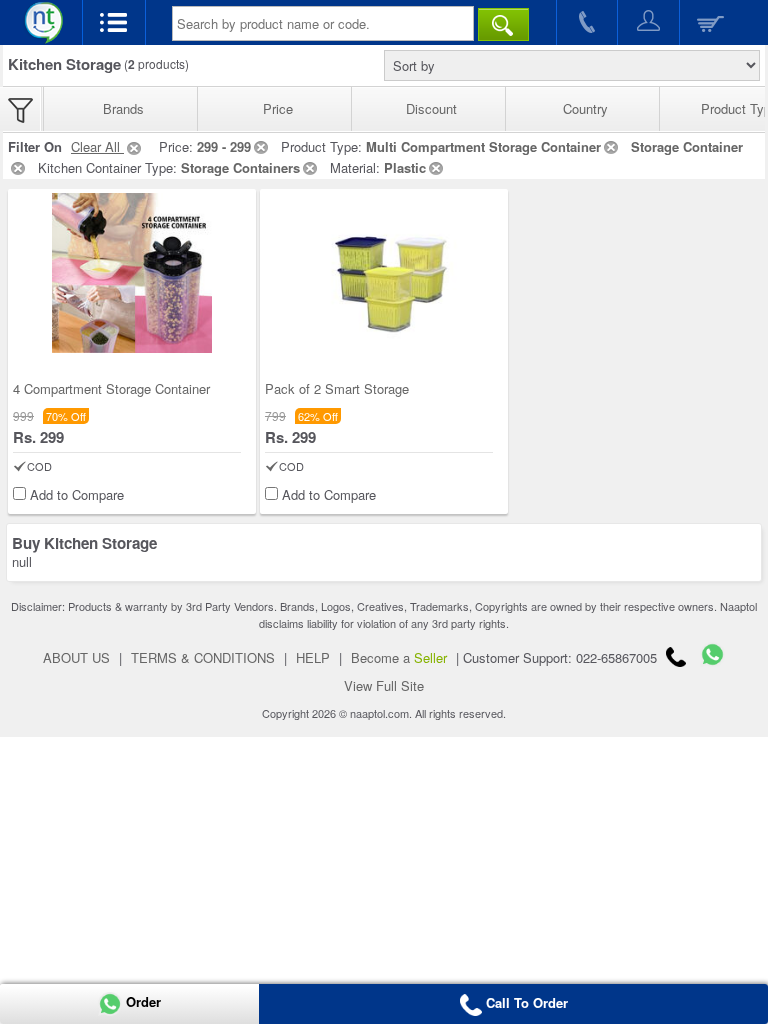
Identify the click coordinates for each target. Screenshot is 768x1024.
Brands (123, 108)
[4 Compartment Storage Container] (132, 273)
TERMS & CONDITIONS (203, 657)
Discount (431, 108)
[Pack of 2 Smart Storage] (384, 273)
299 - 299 (224, 146)
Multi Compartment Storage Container (483, 146)
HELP (313, 657)
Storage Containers (240, 167)
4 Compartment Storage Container (111, 388)
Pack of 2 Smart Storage (337, 388)
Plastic (405, 167)
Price (278, 108)
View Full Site (384, 685)
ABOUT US (76, 657)
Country (585, 108)
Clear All (97, 146)
